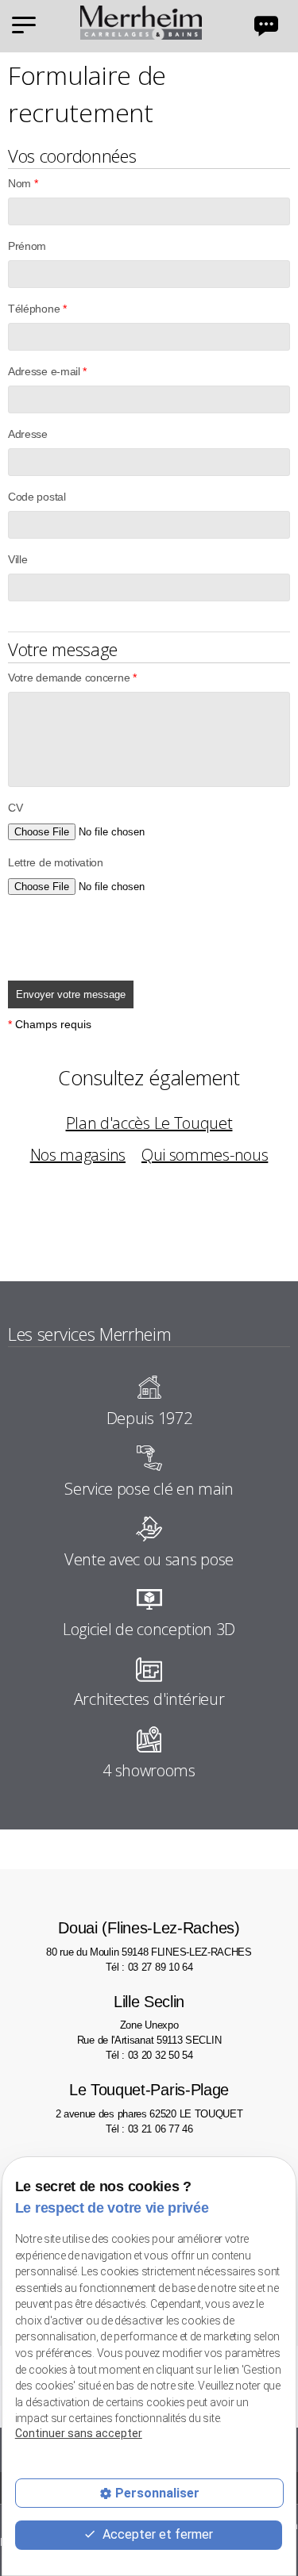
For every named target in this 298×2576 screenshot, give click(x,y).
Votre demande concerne (72, 678)
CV (15, 808)
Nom (23, 183)
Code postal (37, 497)
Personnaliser (157, 2493)
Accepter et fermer (156, 2534)
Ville (17, 559)
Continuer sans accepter (79, 2433)
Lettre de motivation (56, 862)
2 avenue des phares (149, 2100)
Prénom (27, 246)
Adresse (28, 434)
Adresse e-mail (47, 371)
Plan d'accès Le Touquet (149, 1123)
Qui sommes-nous (205, 1155)
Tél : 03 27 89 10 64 (149, 1967)
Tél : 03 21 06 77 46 (149, 2129)
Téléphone (37, 309)
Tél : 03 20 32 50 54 (149, 2055)
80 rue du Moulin (149, 1938)
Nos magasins (78, 1155)
